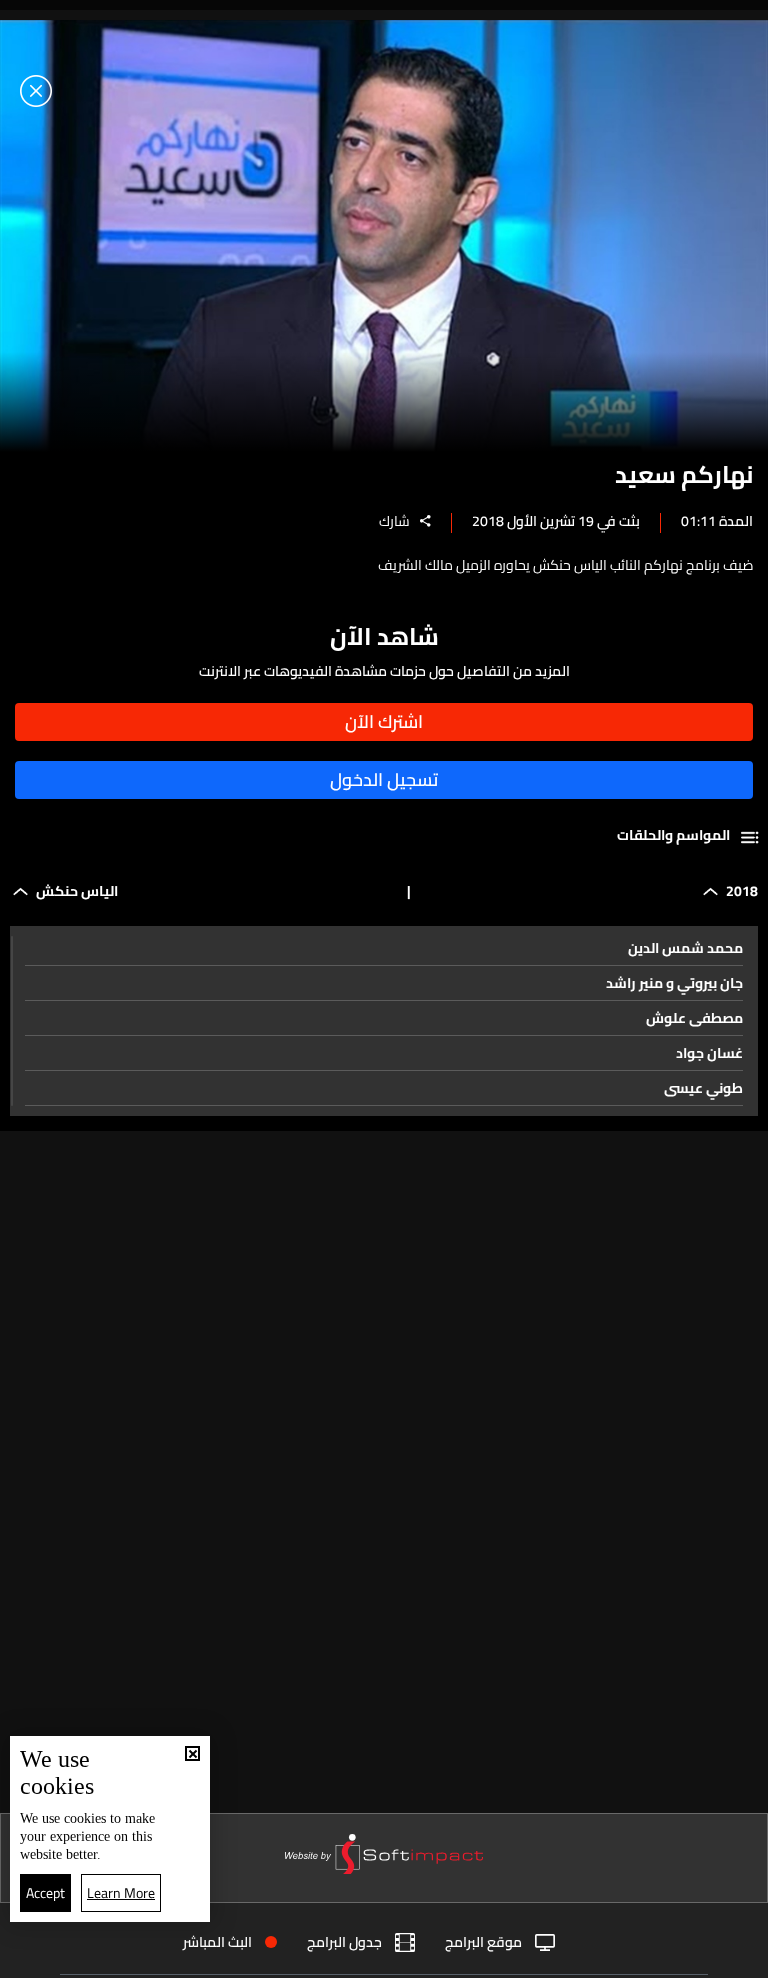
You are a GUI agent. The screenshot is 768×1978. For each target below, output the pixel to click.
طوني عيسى (703, 1088)
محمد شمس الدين (685, 948)
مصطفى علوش (694, 1018)
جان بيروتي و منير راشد (674, 983)
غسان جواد (709, 1053)
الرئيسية (680, 1954)
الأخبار (518, 1955)
